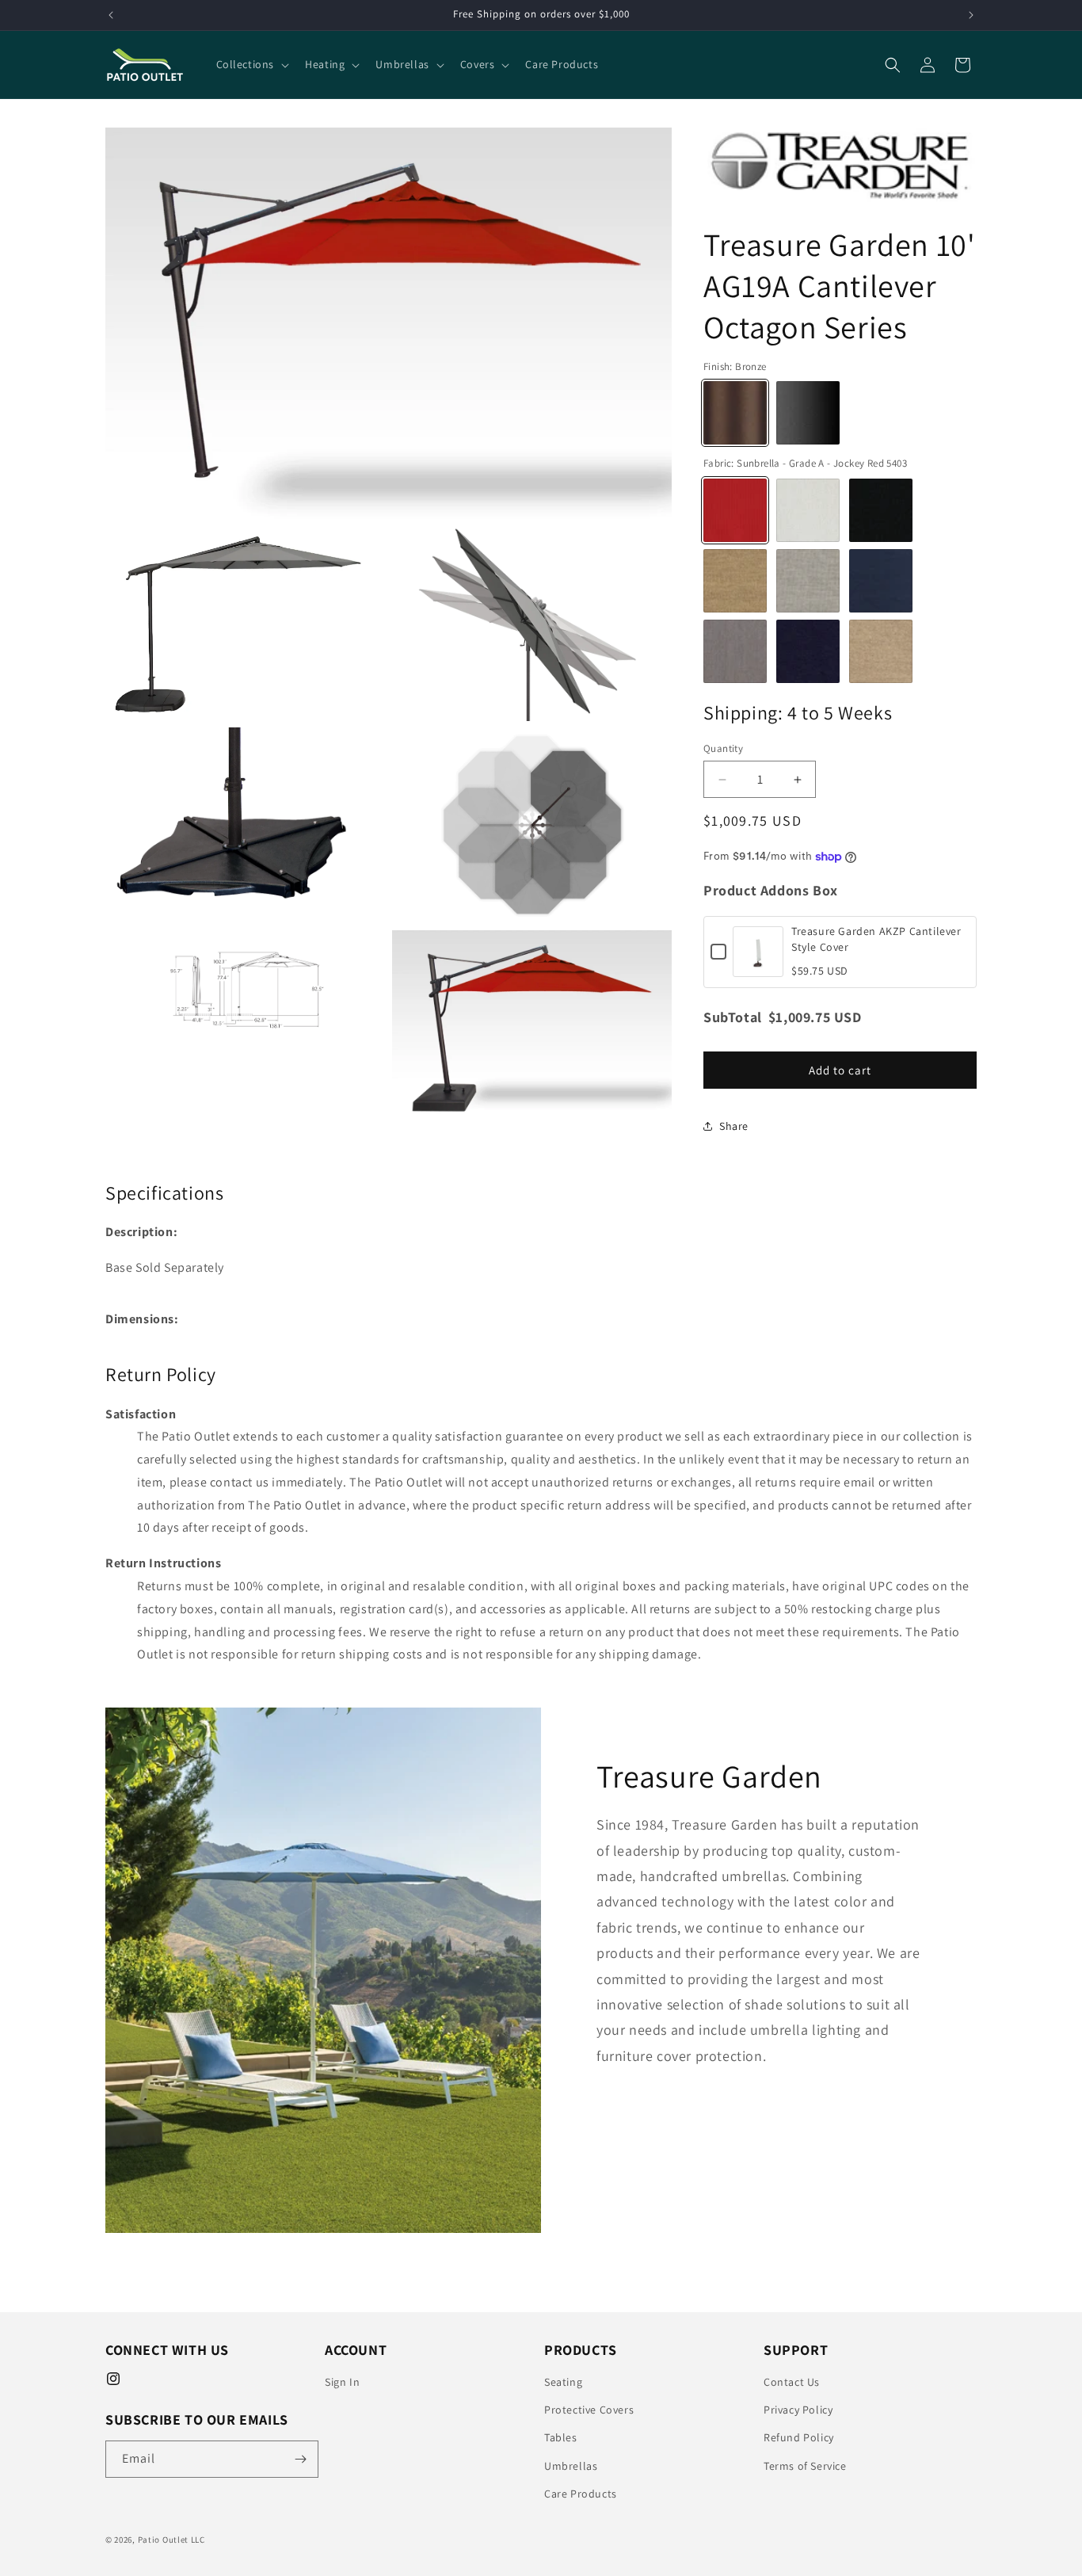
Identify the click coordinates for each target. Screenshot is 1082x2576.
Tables (561, 2437)
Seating (563, 2382)
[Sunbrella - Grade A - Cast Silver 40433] (808, 581)
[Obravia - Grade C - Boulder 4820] (735, 651)
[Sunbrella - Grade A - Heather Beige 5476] (735, 581)
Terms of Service (805, 2466)
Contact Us (792, 2382)
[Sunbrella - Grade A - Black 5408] (881, 510)
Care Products (581, 2494)
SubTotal (733, 1017)
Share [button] (734, 1126)
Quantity (723, 748)
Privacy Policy (798, 2410)
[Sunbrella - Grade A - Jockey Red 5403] (735, 510)
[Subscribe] (300, 2459)
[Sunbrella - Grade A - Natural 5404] (808, 510)
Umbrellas (571, 2466)
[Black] (808, 413)
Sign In (342, 2382)
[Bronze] (735, 413)
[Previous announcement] (111, 15)
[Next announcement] (971, 15)
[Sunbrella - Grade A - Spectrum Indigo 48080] (881, 581)
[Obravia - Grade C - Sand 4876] (881, 651)
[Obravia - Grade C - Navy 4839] (808, 651)
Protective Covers (589, 2410)
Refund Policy (799, 2437)
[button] (251, 64)
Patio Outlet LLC (171, 2540)
